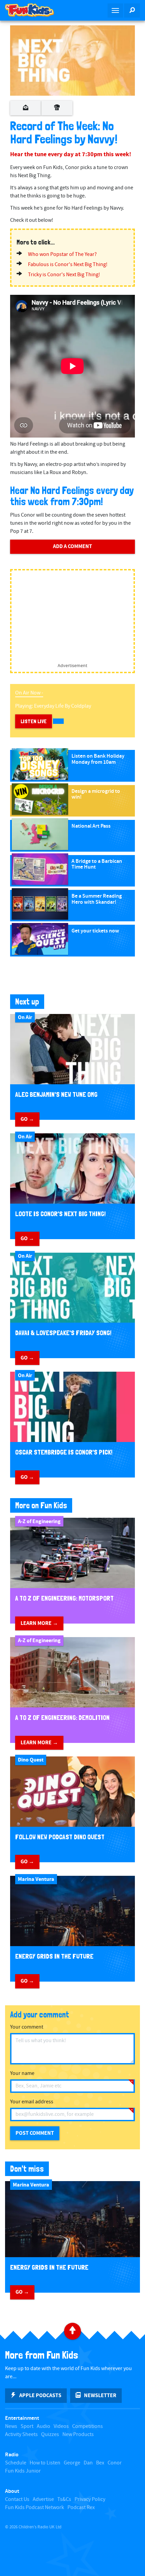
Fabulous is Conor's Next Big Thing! (68, 265)
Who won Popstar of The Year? (62, 254)
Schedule (16, 2463)
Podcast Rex (81, 2508)
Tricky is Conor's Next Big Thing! (64, 275)
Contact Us (17, 2499)
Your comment (27, 2027)
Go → (27, 1119)
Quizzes (50, 2435)
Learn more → (39, 1623)
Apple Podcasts (40, 2395)
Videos (61, 2426)
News (11, 2426)
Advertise (43, 2499)
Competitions (88, 2426)
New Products (78, 2435)
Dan (88, 2463)
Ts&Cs (64, 2499)
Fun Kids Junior (23, 2471)
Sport (27, 2426)
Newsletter (100, 2395)
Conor (115, 2463)
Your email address (32, 2102)
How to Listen (45, 2463)
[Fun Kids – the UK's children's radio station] (36, 10)
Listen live (34, 721)
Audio (43, 2426)
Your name (22, 2073)
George (72, 2463)
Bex (100, 2463)
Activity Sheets (21, 2435)
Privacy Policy (90, 2499)
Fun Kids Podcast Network (35, 2508)
